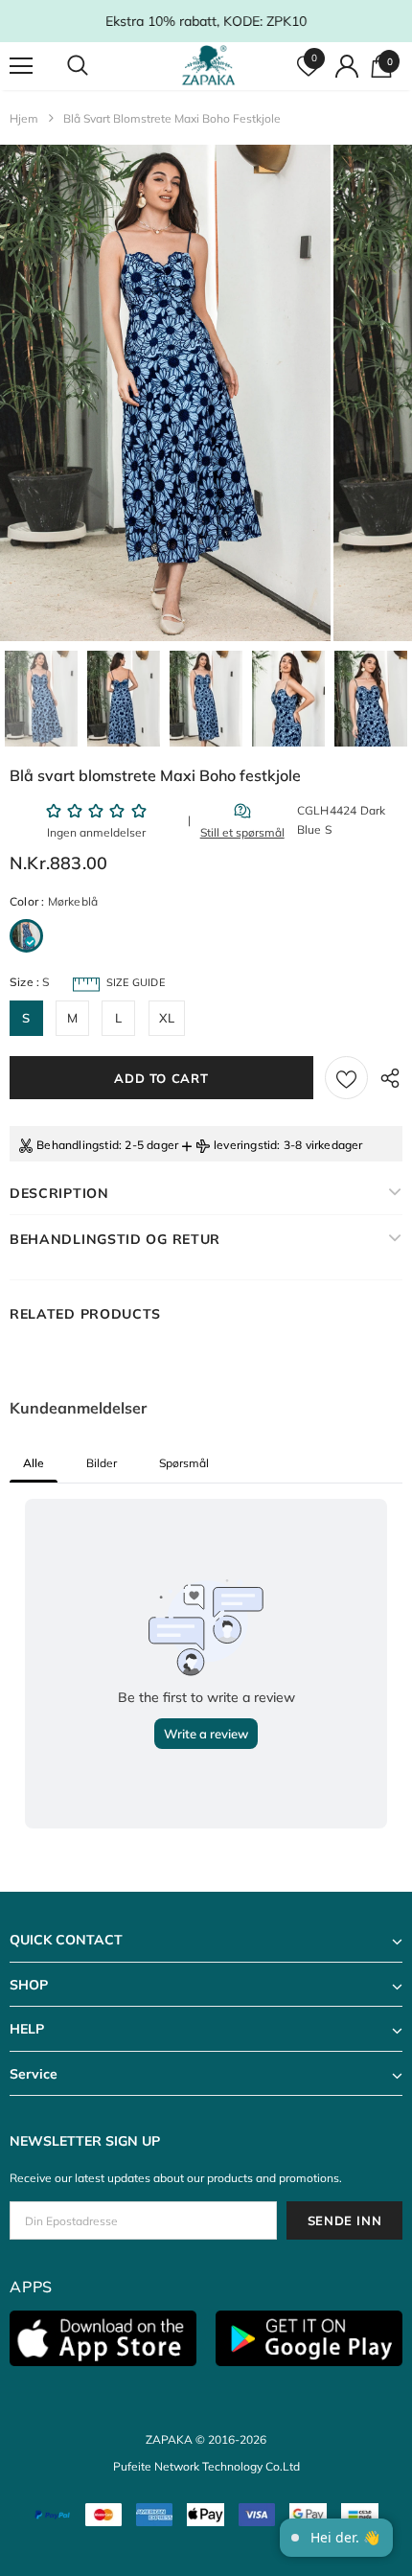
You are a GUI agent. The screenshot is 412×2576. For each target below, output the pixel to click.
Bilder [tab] (102, 1463)
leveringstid (245, 1145)
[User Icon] (347, 66)
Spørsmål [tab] (184, 1463)
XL (167, 1018)
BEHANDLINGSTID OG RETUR (115, 1239)
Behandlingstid (78, 1145)
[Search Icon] (96, 66)
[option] (165, 393)
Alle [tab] (34, 1463)
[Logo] (208, 65)
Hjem (24, 118)
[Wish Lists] (346, 1078)
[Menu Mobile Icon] (21, 66)
